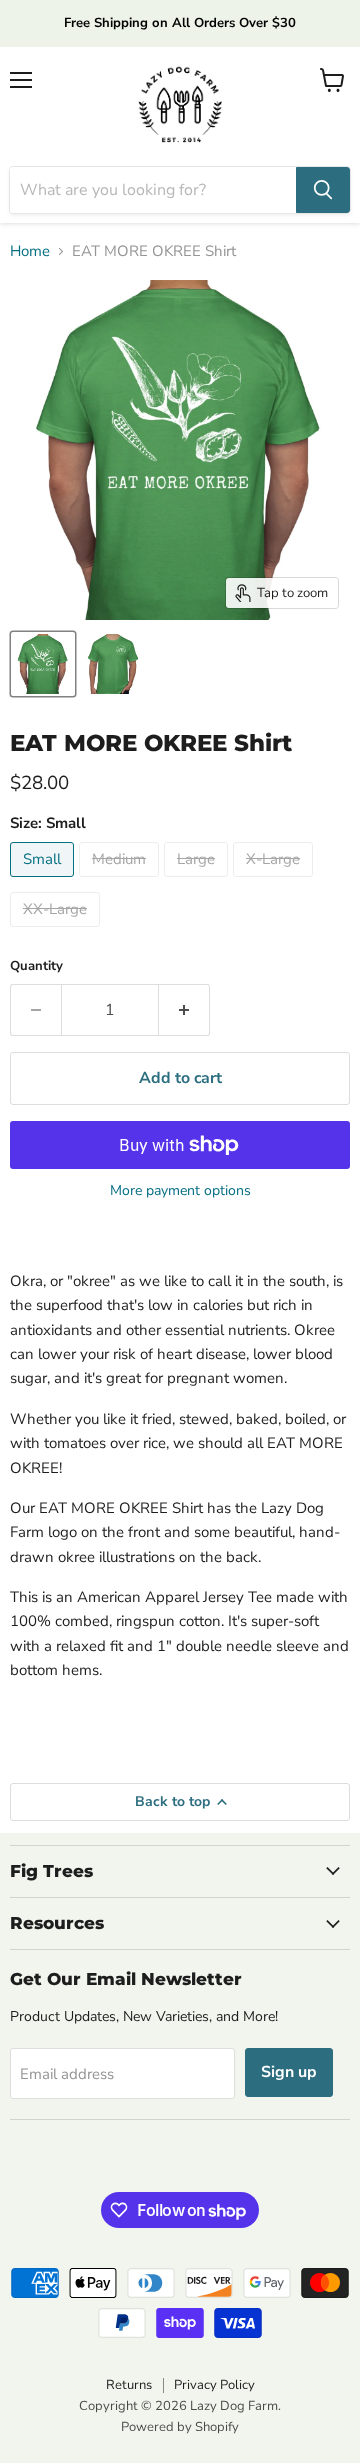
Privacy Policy (214, 2385)
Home (30, 251)
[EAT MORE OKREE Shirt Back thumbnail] (43, 664)
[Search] (323, 190)
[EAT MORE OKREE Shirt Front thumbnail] (113, 664)
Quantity (36, 966)
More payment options (180, 1191)
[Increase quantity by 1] (184, 1010)
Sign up (289, 2072)
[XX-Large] (57, 932)
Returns (129, 2385)
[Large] (198, 882)
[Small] (44, 882)
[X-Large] (275, 882)
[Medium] (121, 882)
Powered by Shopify (180, 2427)
